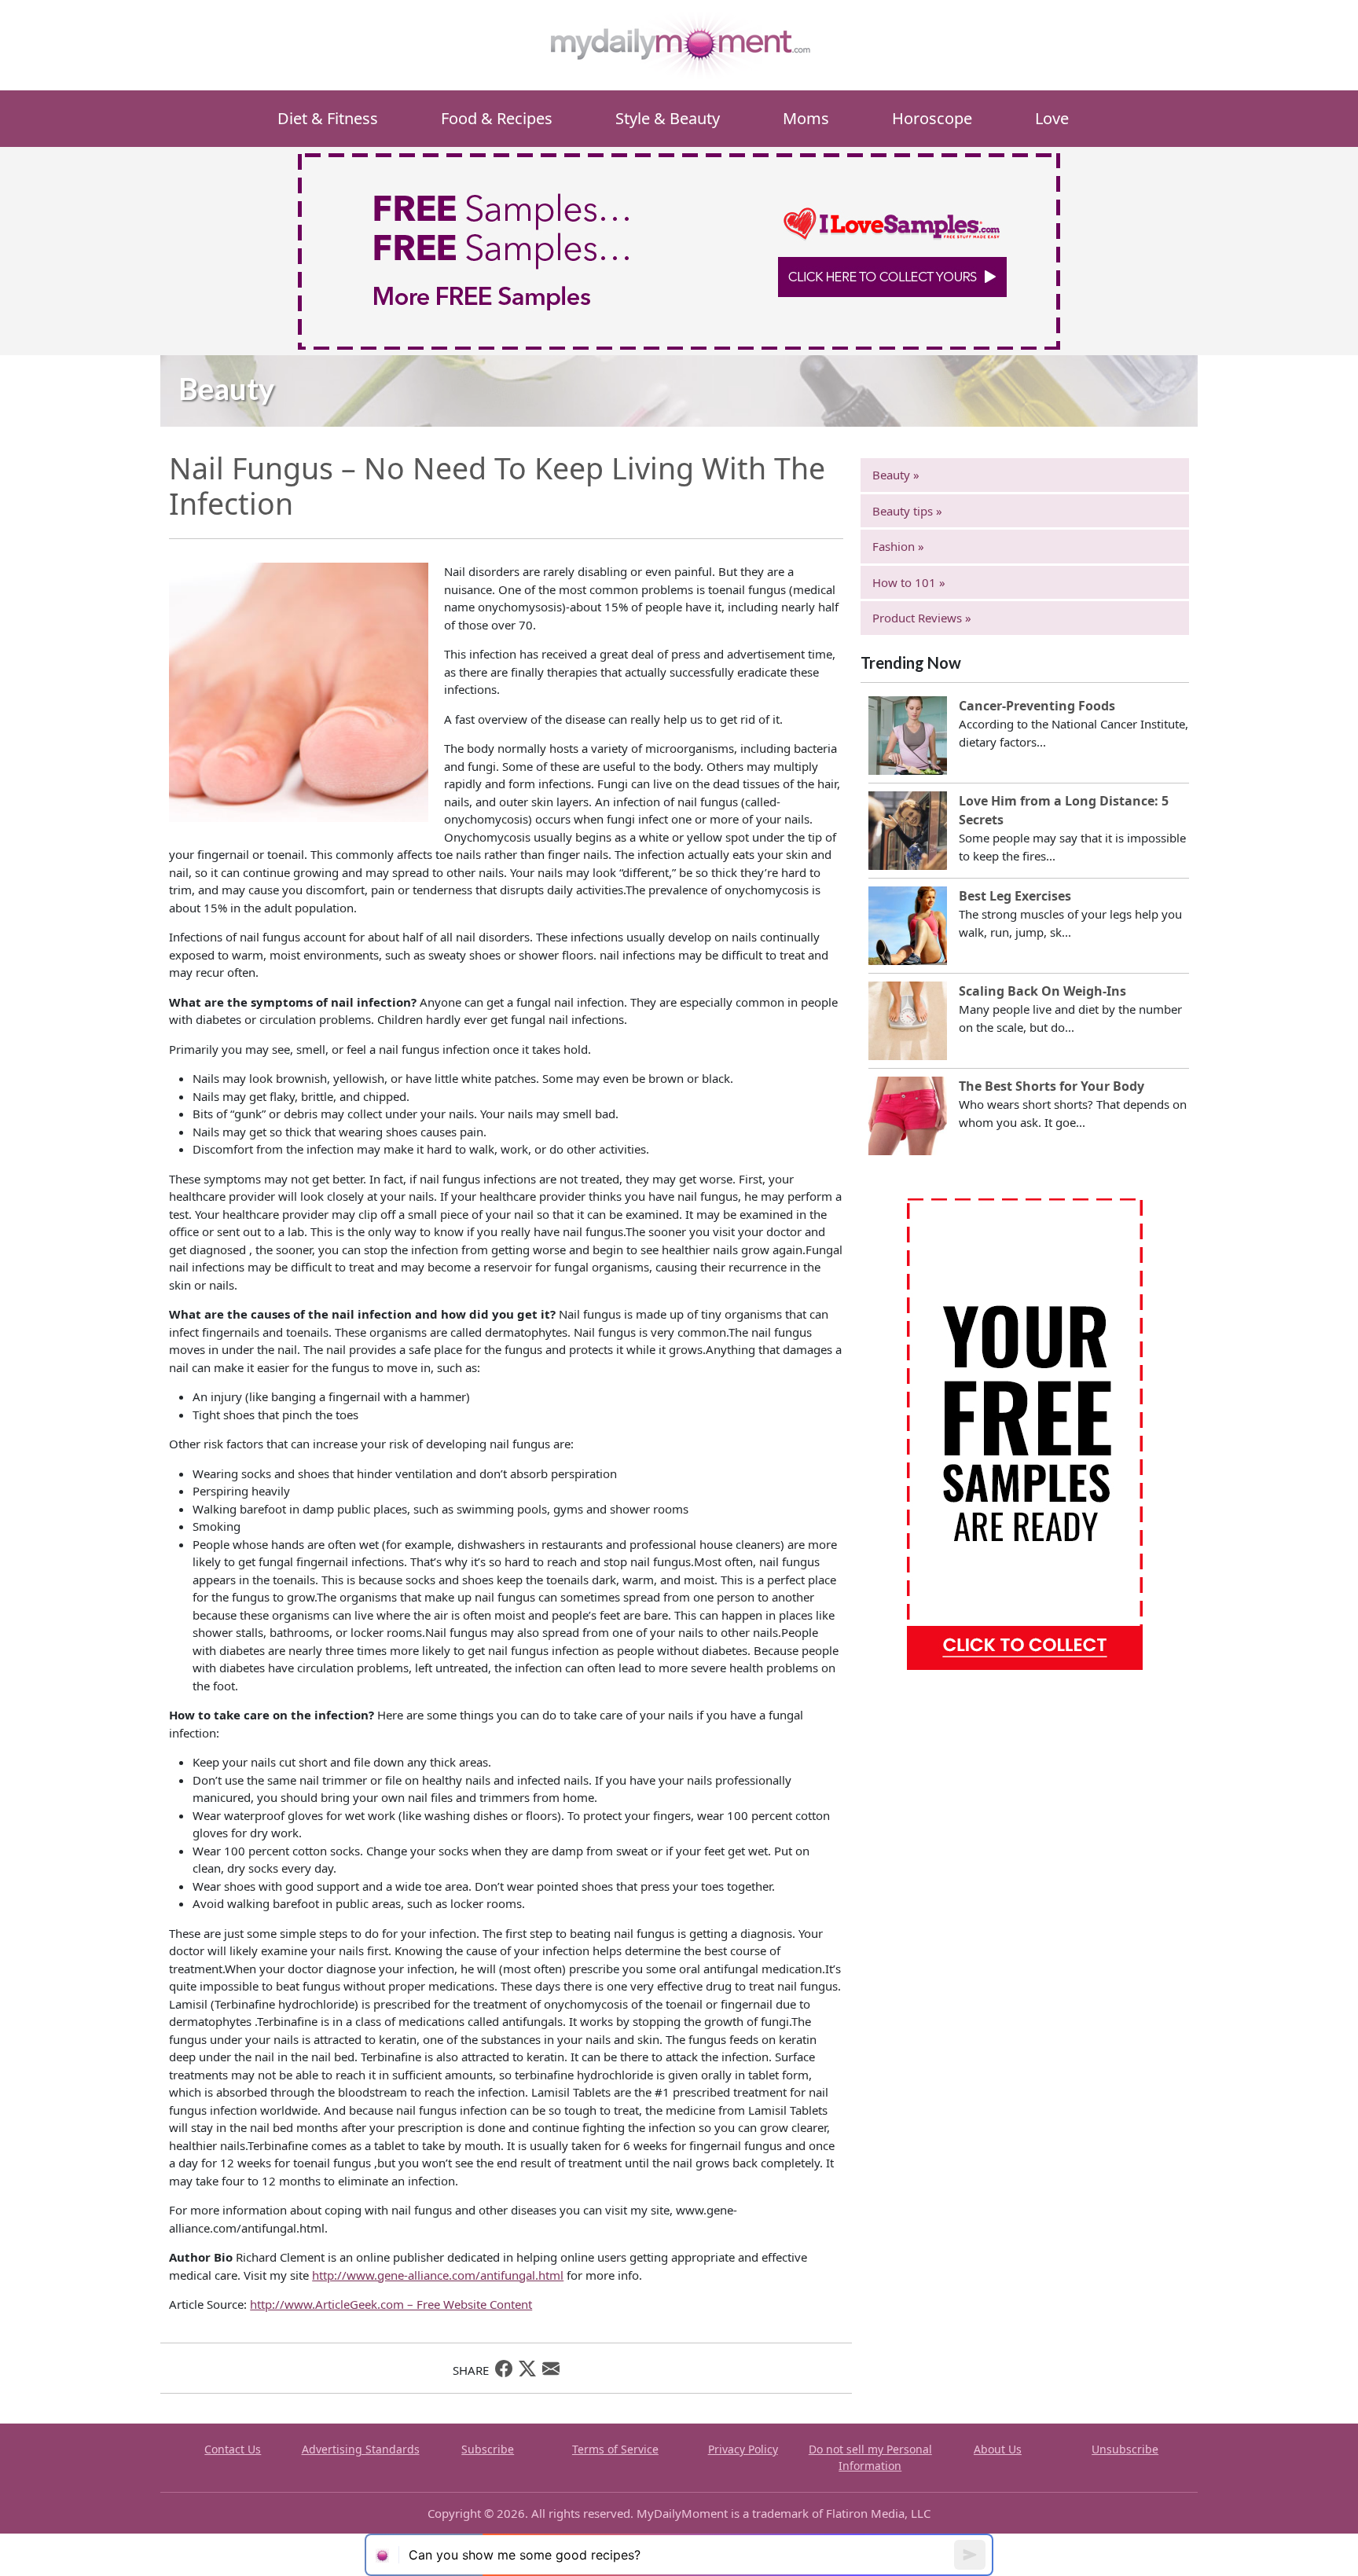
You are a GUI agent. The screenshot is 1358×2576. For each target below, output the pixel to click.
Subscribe (488, 2449)
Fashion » (898, 546)
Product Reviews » (922, 618)
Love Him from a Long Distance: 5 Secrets (1064, 810)
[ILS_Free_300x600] (1025, 1433)
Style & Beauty (668, 118)
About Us (998, 2449)
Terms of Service (615, 2449)
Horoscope (932, 118)
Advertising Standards (361, 2449)
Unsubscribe (1125, 2449)
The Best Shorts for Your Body (1052, 1086)
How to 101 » (909, 582)
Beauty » (896, 475)
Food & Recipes (497, 118)
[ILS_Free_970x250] (679, 250)
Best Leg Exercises (1015, 896)
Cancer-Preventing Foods (1037, 706)
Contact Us (233, 2449)
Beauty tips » (907, 511)
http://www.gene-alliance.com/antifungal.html (438, 2275)
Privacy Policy (743, 2449)
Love (1052, 118)
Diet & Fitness (328, 118)
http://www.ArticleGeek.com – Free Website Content (391, 2304)
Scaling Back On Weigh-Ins (1042, 991)
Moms (806, 118)
